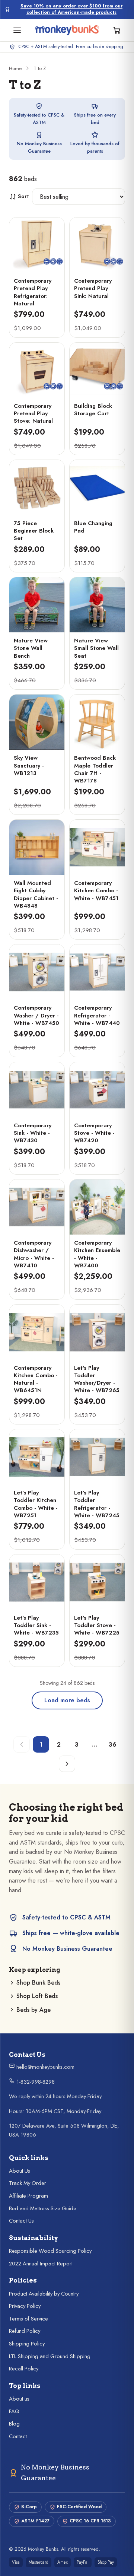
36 (113, 1745)
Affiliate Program (28, 2196)
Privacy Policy (25, 2306)
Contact (18, 2436)
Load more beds (67, 1700)
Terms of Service (28, 2319)
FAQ (14, 2411)
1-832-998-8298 (35, 2082)
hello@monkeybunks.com (45, 2067)
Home (15, 68)
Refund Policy (25, 2331)
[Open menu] (17, 30)
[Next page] (67, 1764)
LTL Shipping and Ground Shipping (50, 2356)
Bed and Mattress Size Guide (43, 2208)
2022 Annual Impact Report (41, 2264)
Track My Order (28, 2183)
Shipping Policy (27, 2344)
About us (19, 2399)
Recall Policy (24, 2369)
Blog (14, 2424)
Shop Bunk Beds (38, 1983)
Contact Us (21, 2221)
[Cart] (117, 30)
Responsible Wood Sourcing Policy (50, 2251)
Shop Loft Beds (37, 1996)
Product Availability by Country (44, 2294)
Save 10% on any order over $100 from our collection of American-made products (71, 9)
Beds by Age (33, 2010)
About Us (20, 2171)
